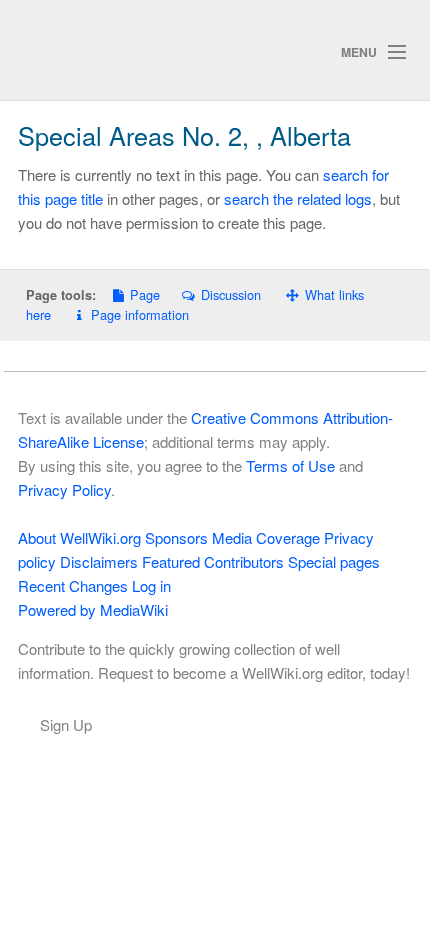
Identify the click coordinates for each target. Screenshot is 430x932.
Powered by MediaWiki (93, 609)
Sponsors (176, 537)
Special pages (334, 561)
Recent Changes (73, 585)
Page (145, 294)
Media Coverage (266, 537)
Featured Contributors (213, 561)
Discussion (230, 294)
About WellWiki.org (79, 537)
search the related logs (298, 198)
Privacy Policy (64, 489)
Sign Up (66, 724)
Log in (151, 585)
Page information (140, 314)
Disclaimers (99, 561)
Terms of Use (290, 465)
